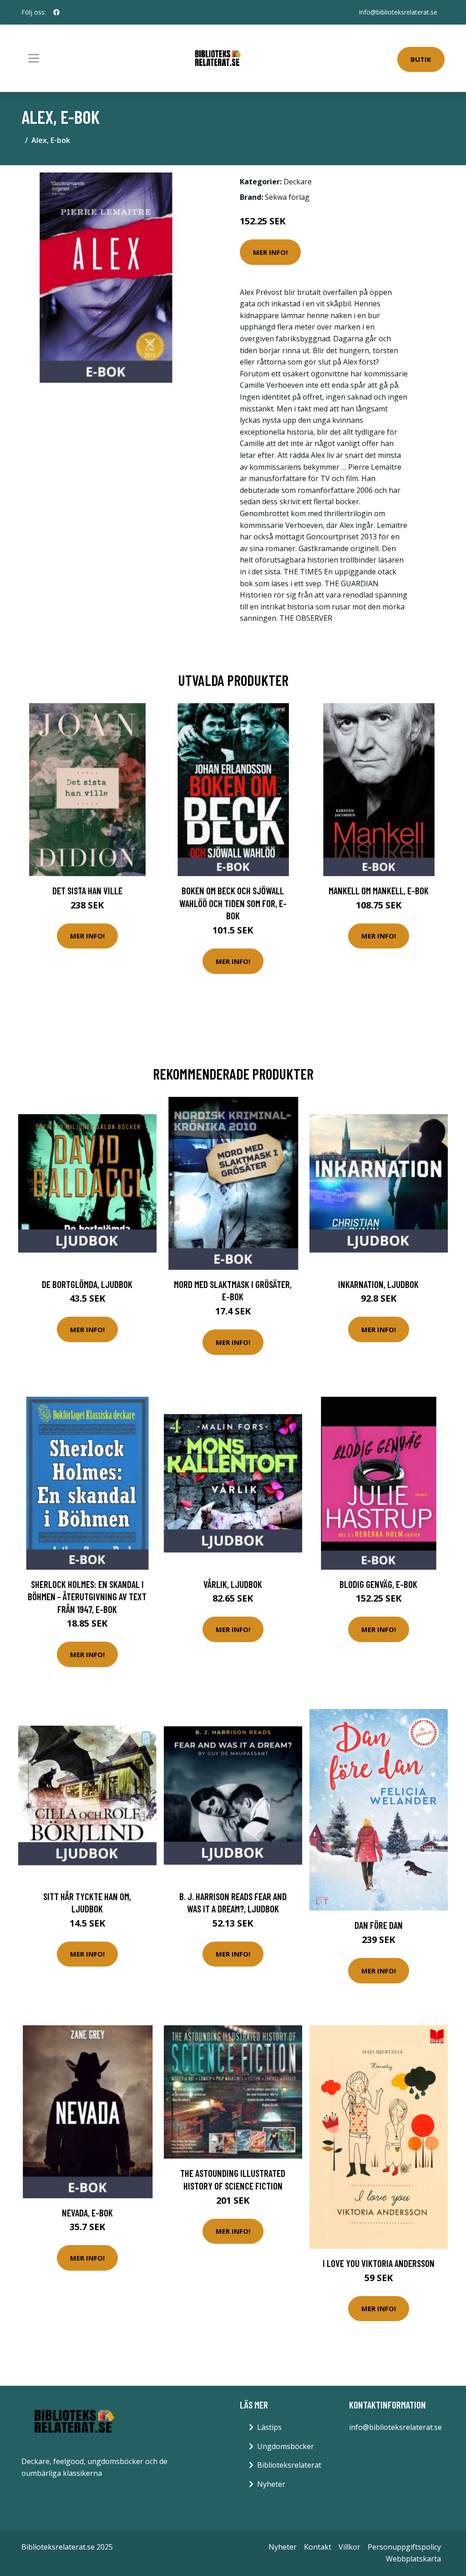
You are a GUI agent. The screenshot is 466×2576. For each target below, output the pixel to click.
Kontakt (318, 2547)
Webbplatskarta (413, 2559)
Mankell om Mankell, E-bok (379, 890)
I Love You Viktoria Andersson (379, 2263)
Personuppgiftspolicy (404, 2547)
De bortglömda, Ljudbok (87, 1284)
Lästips (269, 2427)
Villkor (349, 2547)
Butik (421, 59)
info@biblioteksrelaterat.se (398, 12)
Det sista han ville (87, 890)
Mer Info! (270, 252)
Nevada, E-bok (87, 2213)
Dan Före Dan (379, 1925)
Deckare (298, 182)
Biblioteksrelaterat (289, 2465)
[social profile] (56, 12)
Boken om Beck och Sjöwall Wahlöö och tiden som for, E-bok (233, 903)
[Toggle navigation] (34, 58)
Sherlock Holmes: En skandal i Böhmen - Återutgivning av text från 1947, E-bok (87, 1597)
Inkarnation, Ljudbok (378, 1284)
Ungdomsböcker (286, 2446)
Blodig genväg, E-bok (378, 1584)
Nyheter (271, 2484)
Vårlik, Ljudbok (233, 1584)
